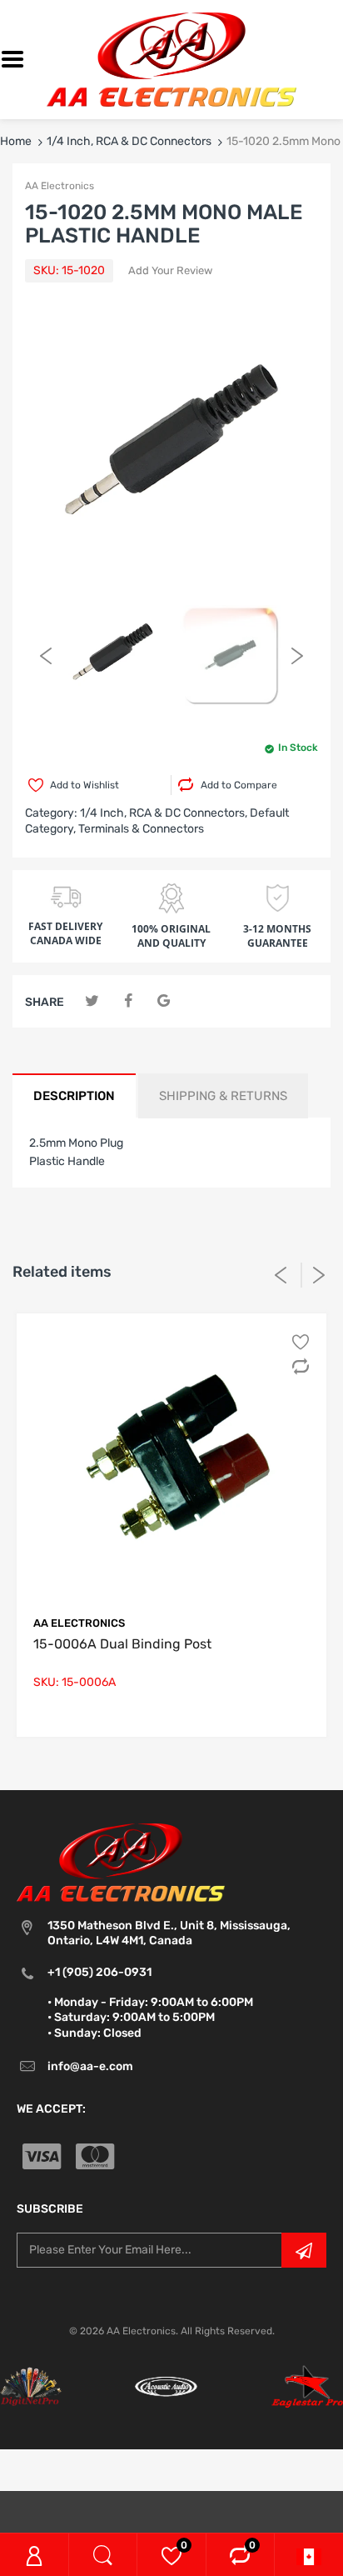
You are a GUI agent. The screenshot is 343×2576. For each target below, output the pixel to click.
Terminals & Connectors (141, 829)
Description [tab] (74, 1096)
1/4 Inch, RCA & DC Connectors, (164, 813)
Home (16, 141)
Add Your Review (170, 270)
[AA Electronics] (171, 59)
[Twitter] (92, 1001)
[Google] (164, 1001)
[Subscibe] (304, 2250)
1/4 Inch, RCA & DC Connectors (129, 141)
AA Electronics (60, 186)
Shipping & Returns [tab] (223, 1096)
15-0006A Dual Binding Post (122, 1644)
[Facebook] (128, 1001)
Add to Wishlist (85, 785)
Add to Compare (239, 785)
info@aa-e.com (90, 2066)
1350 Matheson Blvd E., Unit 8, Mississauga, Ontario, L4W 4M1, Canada (169, 1933)
